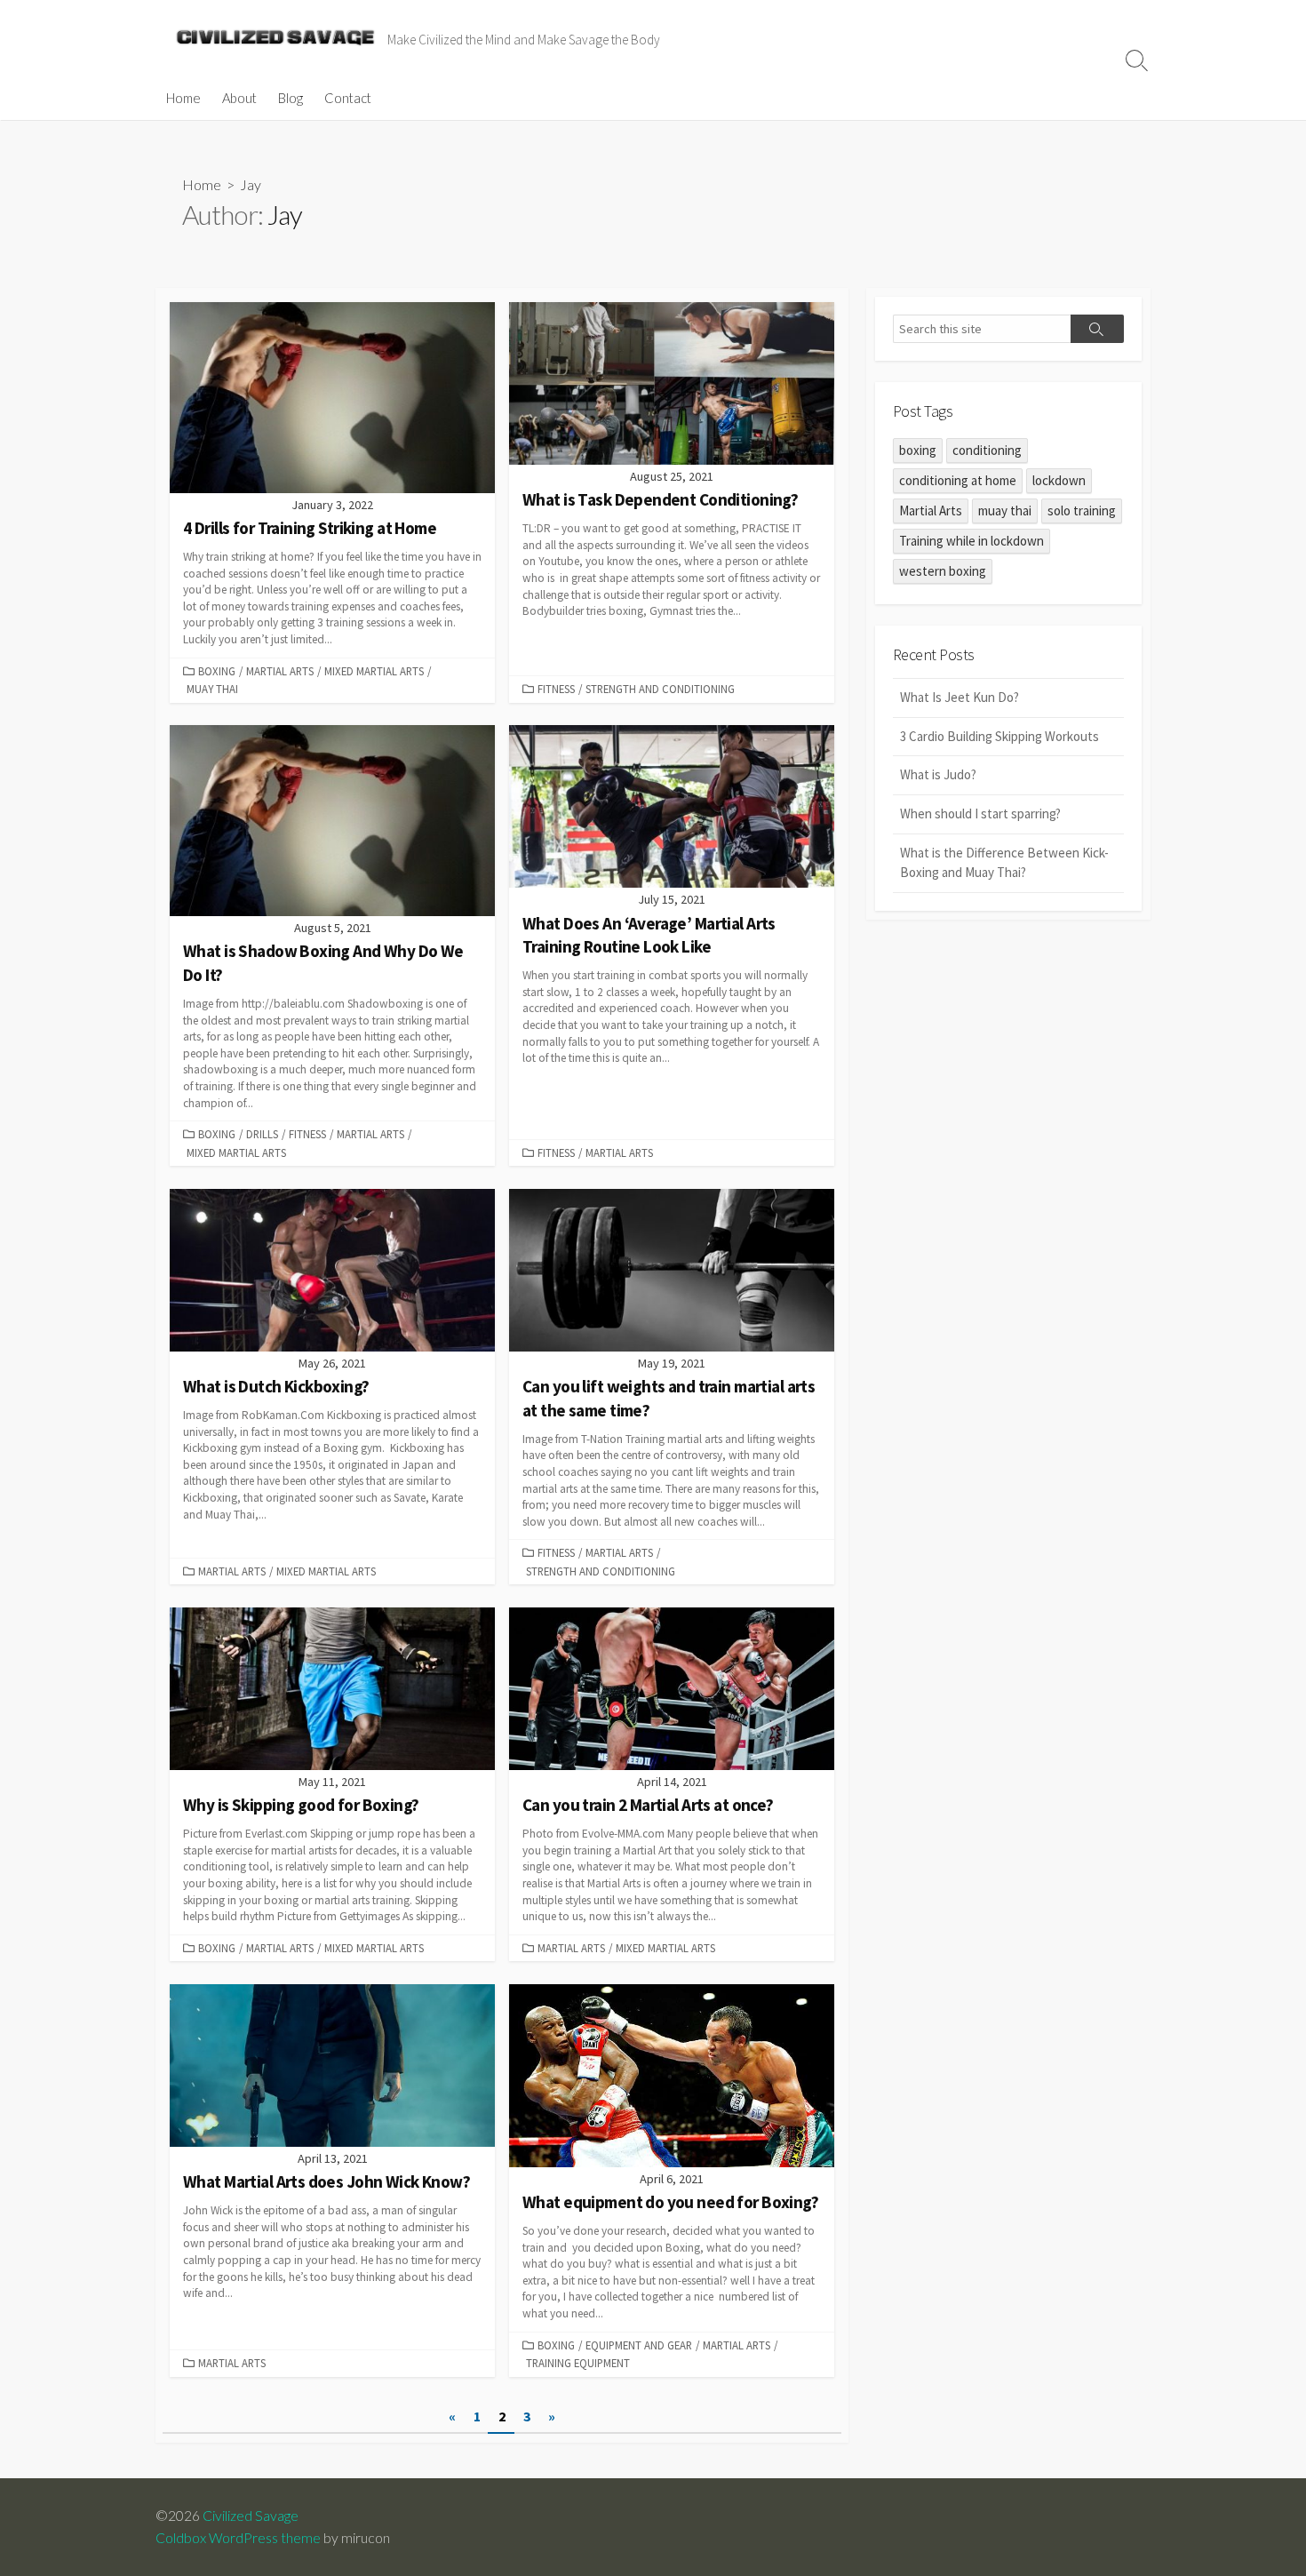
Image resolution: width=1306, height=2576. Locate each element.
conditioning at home (958, 480)
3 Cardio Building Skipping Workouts (999, 736)
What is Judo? (938, 774)
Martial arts (280, 671)
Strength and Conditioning (660, 689)
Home (183, 98)
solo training (1082, 510)
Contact (348, 98)
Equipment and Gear (639, 2345)
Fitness (556, 689)
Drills (262, 1134)
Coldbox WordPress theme (238, 2538)
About (239, 98)
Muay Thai (212, 689)
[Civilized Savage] (275, 38)
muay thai (1005, 510)
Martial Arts (931, 510)
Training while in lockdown (972, 541)
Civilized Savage (251, 2516)
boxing (918, 450)
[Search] (1097, 329)
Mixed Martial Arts (374, 671)
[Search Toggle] (1137, 60)
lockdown (1059, 480)
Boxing (217, 671)
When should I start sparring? (980, 813)
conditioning (987, 450)
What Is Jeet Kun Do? (960, 697)
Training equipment (578, 2363)
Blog (291, 98)
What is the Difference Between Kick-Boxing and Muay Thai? (1004, 863)
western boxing (943, 571)
